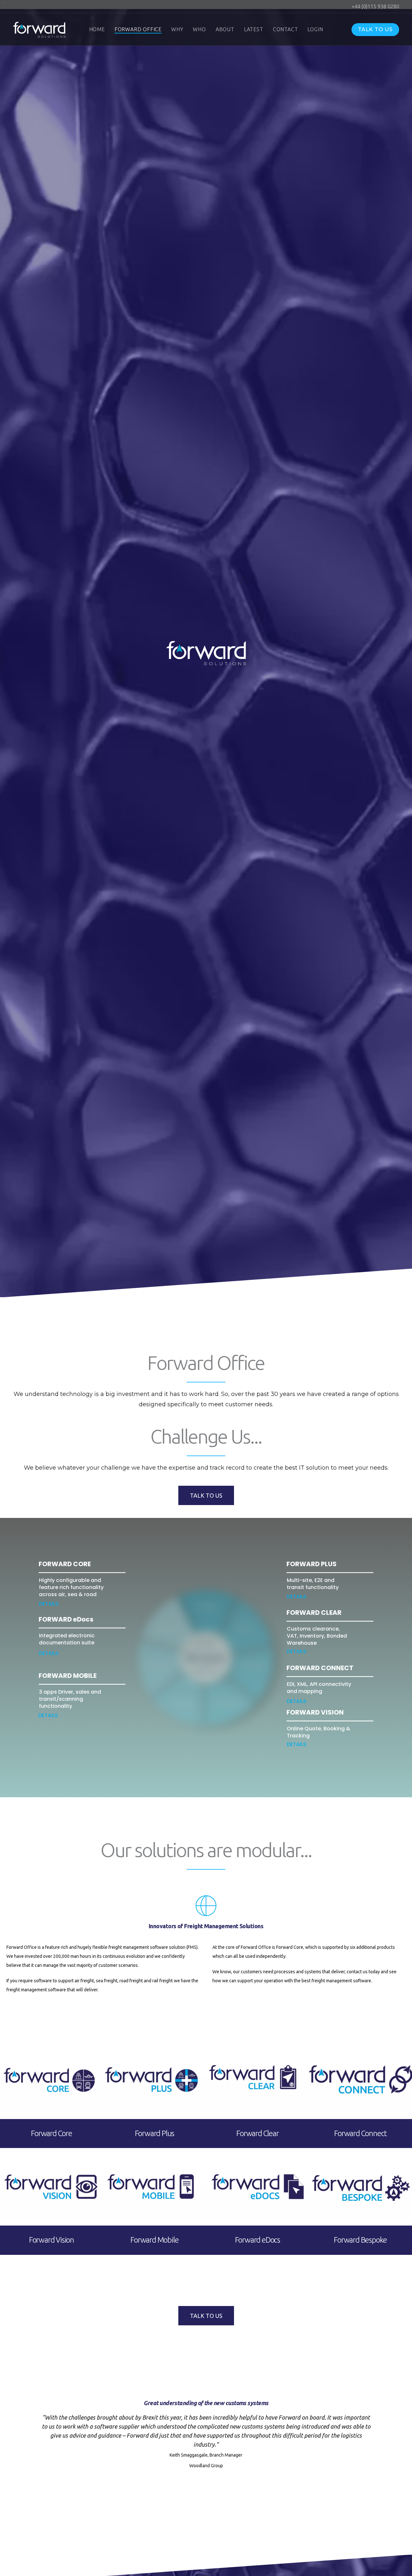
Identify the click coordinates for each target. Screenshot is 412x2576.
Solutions (223, 2024)
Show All (187, 2024)
